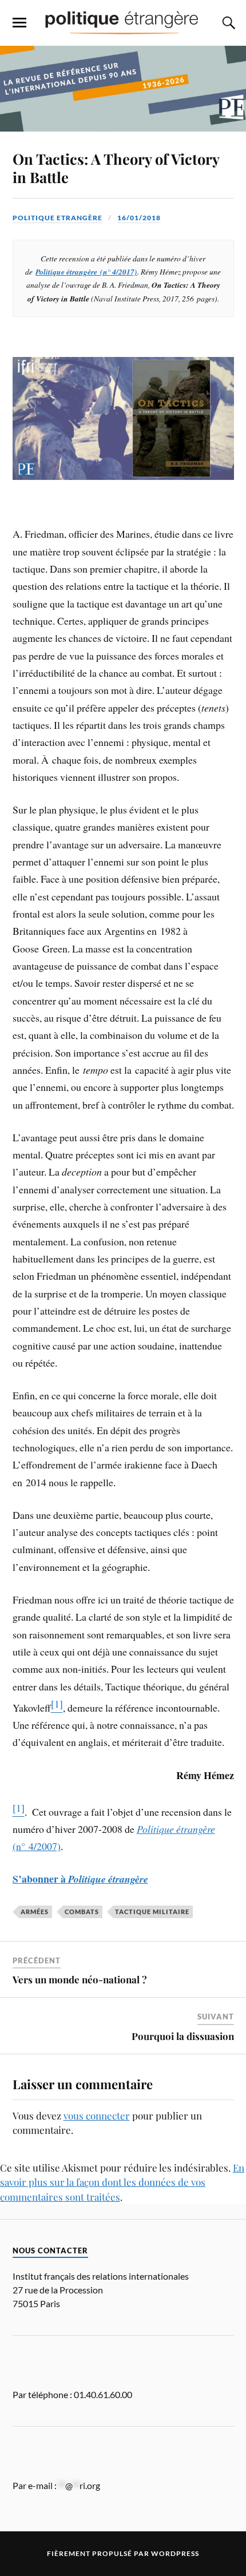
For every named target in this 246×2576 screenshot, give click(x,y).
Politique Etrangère (57, 218)
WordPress (175, 2553)
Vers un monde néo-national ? (80, 1979)
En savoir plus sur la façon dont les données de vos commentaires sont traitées (122, 2182)
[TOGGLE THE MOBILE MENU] (19, 23)
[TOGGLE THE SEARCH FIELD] (227, 23)
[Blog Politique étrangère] (123, 22)
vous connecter (97, 2115)
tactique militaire (152, 1912)
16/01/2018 (139, 218)
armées (35, 1912)
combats (82, 1912)
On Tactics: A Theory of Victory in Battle (116, 168)
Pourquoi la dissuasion (183, 2036)
